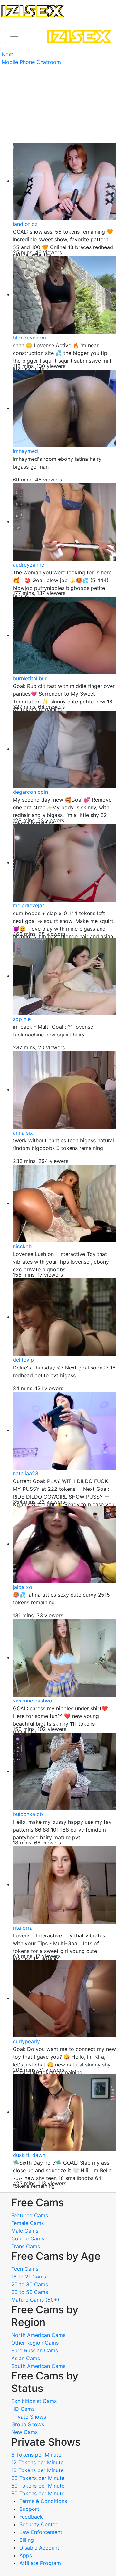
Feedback (31, 2517)
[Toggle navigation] (14, 36)
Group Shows (28, 2424)
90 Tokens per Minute (38, 2493)
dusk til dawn (29, 2155)
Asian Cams (26, 2358)
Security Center (38, 2524)
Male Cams (25, 2231)
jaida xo (23, 1587)
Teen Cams (25, 2269)
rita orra (23, 1928)
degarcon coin (30, 792)
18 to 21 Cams (29, 2277)
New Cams (24, 2432)
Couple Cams (28, 2238)
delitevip (23, 1360)
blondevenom (29, 338)
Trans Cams (26, 2246)
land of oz (25, 224)
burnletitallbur (30, 678)
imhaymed (25, 451)
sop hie (22, 1019)
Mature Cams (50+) (35, 2300)
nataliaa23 (26, 1473)
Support (29, 2509)
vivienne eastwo (33, 1701)
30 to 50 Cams (30, 2292)
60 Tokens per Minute (38, 2486)
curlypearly (26, 2041)
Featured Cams (30, 2215)
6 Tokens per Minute (36, 2455)
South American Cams (38, 2366)
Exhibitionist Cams (34, 2401)
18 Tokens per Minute (37, 2470)
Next (7, 54)
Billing (27, 2540)
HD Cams (23, 2409)
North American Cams (38, 2335)
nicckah (22, 1246)
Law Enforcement (41, 2532)
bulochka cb (28, 1814)
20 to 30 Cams (30, 2284)
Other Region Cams (35, 2343)
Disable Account (39, 2548)
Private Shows (29, 2417)
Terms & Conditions (43, 2501)
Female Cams (28, 2223)
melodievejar (29, 905)
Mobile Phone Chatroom (31, 62)
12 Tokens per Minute (37, 2462)
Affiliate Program (41, 2563)
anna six (23, 1133)
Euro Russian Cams (35, 2350)
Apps (26, 2555)
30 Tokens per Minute (38, 2478)
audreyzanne (29, 565)
